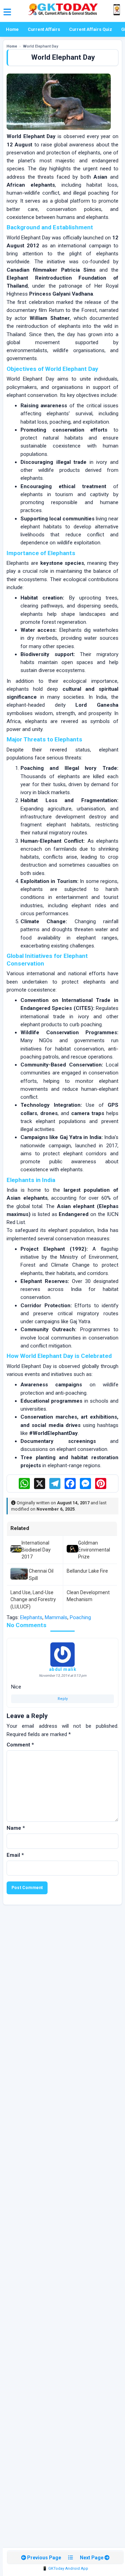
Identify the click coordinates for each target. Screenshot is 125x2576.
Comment (20, 1745)
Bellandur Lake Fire (87, 1571)
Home (12, 29)
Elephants (31, 1617)
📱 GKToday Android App (65, 2569)
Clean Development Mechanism (88, 1596)
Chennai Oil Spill (41, 1574)
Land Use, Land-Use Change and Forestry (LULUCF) (33, 1600)
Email (15, 1855)
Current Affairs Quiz (91, 29)
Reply (63, 1699)
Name (16, 1828)
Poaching (80, 1617)
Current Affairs (44, 29)
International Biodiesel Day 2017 (36, 1550)
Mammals (56, 1617)
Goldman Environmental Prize (94, 1550)
